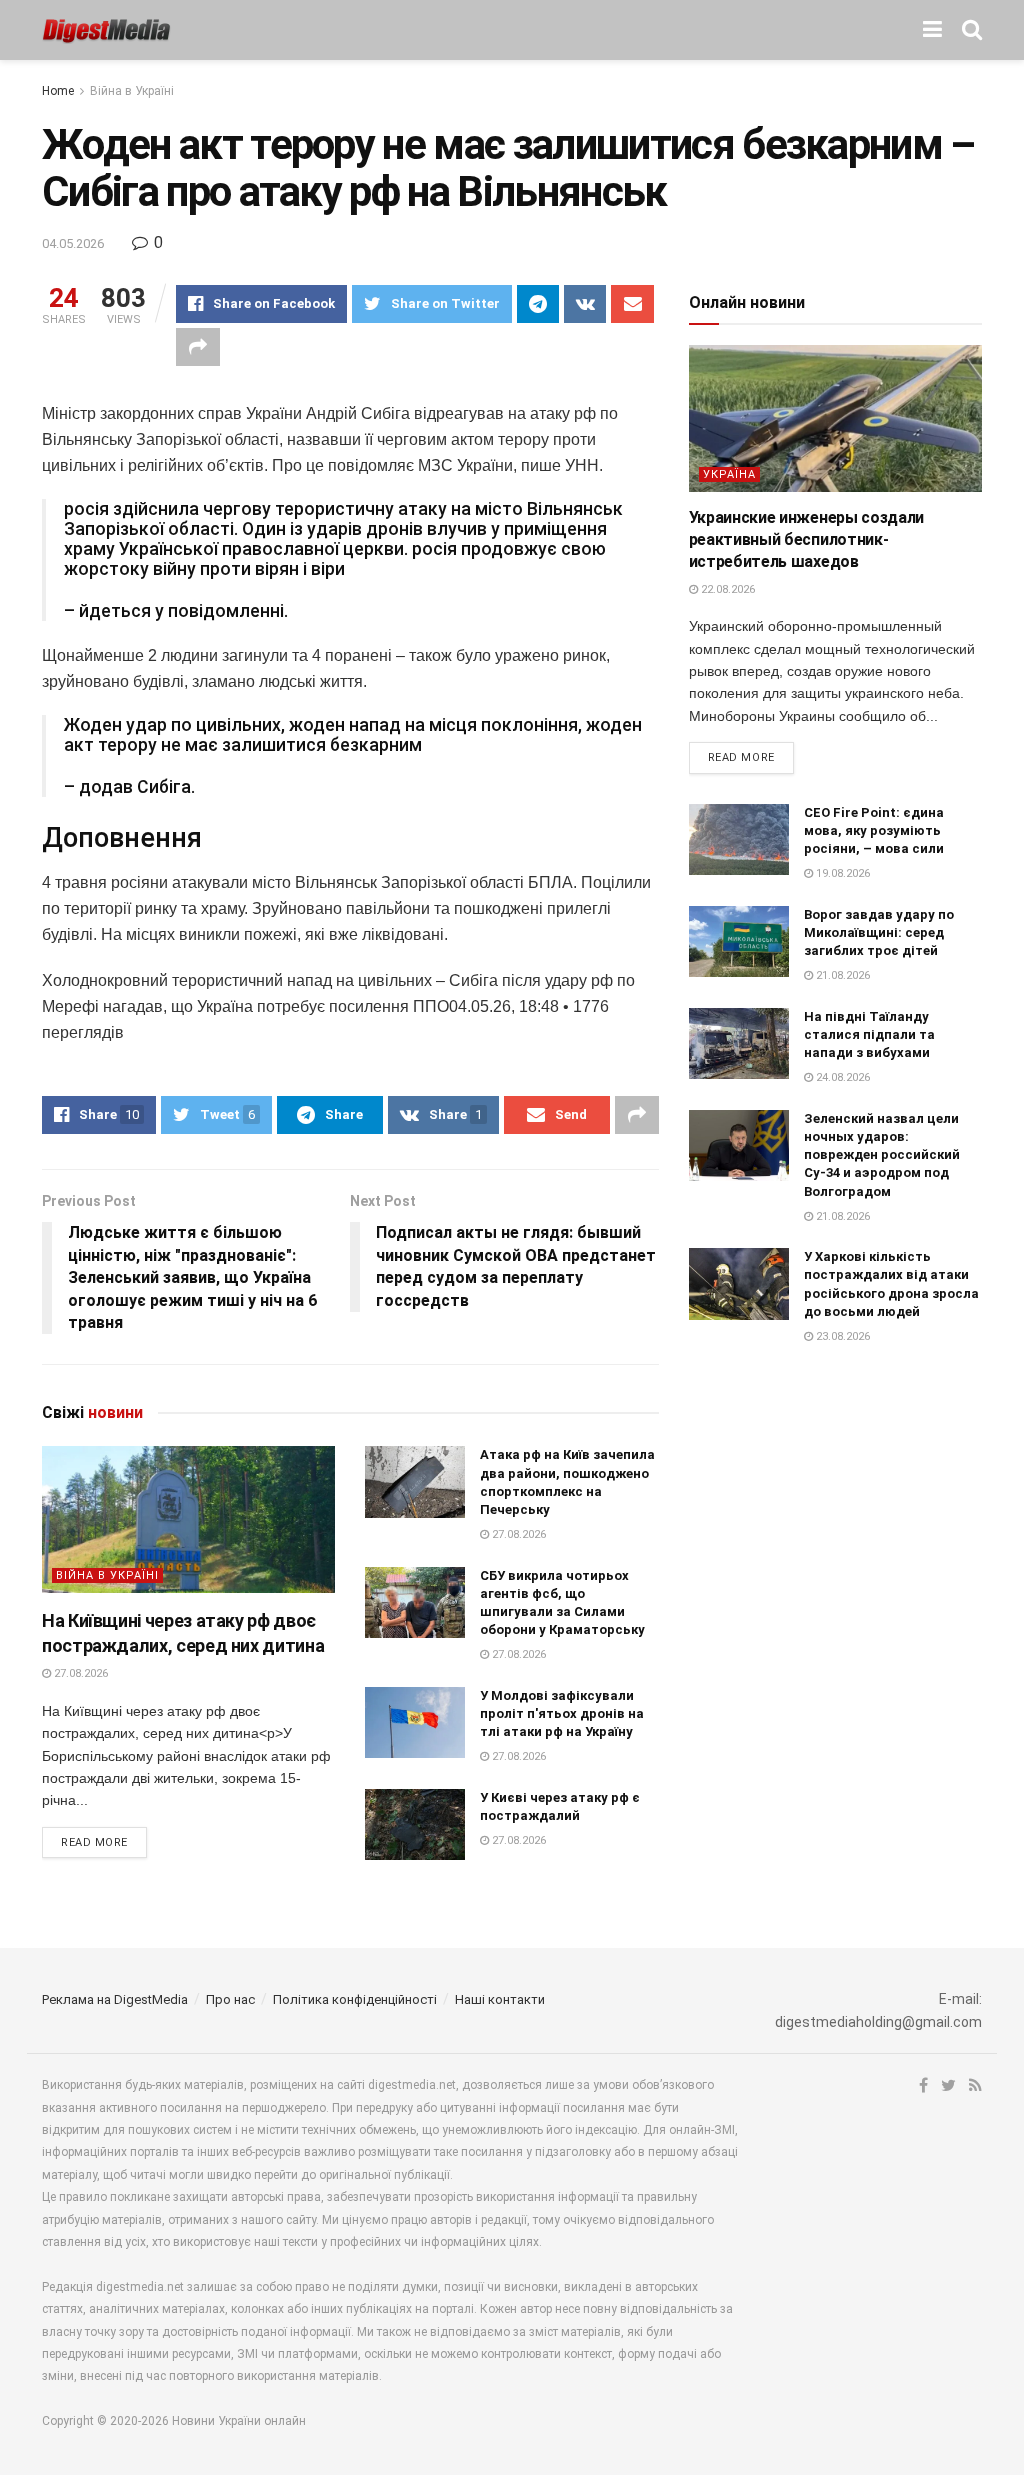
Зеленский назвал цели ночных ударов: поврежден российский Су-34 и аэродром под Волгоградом (882, 1155)
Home (58, 91)
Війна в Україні (132, 91)
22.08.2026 (726, 589)
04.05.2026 (73, 243)
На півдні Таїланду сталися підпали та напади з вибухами (869, 1034)
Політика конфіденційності (355, 1999)
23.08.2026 (841, 1336)
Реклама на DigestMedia (115, 1999)
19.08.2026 (841, 873)
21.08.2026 (841, 975)
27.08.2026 (79, 1673)
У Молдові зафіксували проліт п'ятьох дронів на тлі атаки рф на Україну (562, 1713)
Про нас (230, 1999)
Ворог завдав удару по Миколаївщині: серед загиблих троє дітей (879, 932)
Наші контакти (500, 1999)
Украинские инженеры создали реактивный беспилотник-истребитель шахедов (806, 540)
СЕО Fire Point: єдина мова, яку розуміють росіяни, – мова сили (874, 830)
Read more (94, 1842)
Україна (729, 474)
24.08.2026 (841, 1077)
